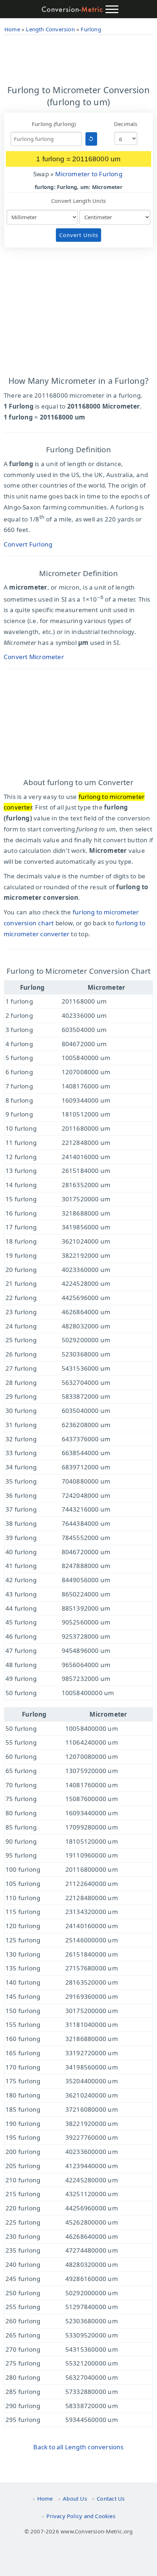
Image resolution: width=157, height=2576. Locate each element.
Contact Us (111, 2498)
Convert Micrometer (34, 657)
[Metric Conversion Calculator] (72, 9)
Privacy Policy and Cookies (81, 2516)
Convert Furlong (28, 544)
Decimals (126, 124)
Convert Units (79, 235)
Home (45, 2498)
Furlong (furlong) (54, 124)
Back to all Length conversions (78, 2447)
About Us (75, 2498)
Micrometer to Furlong (89, 174)
